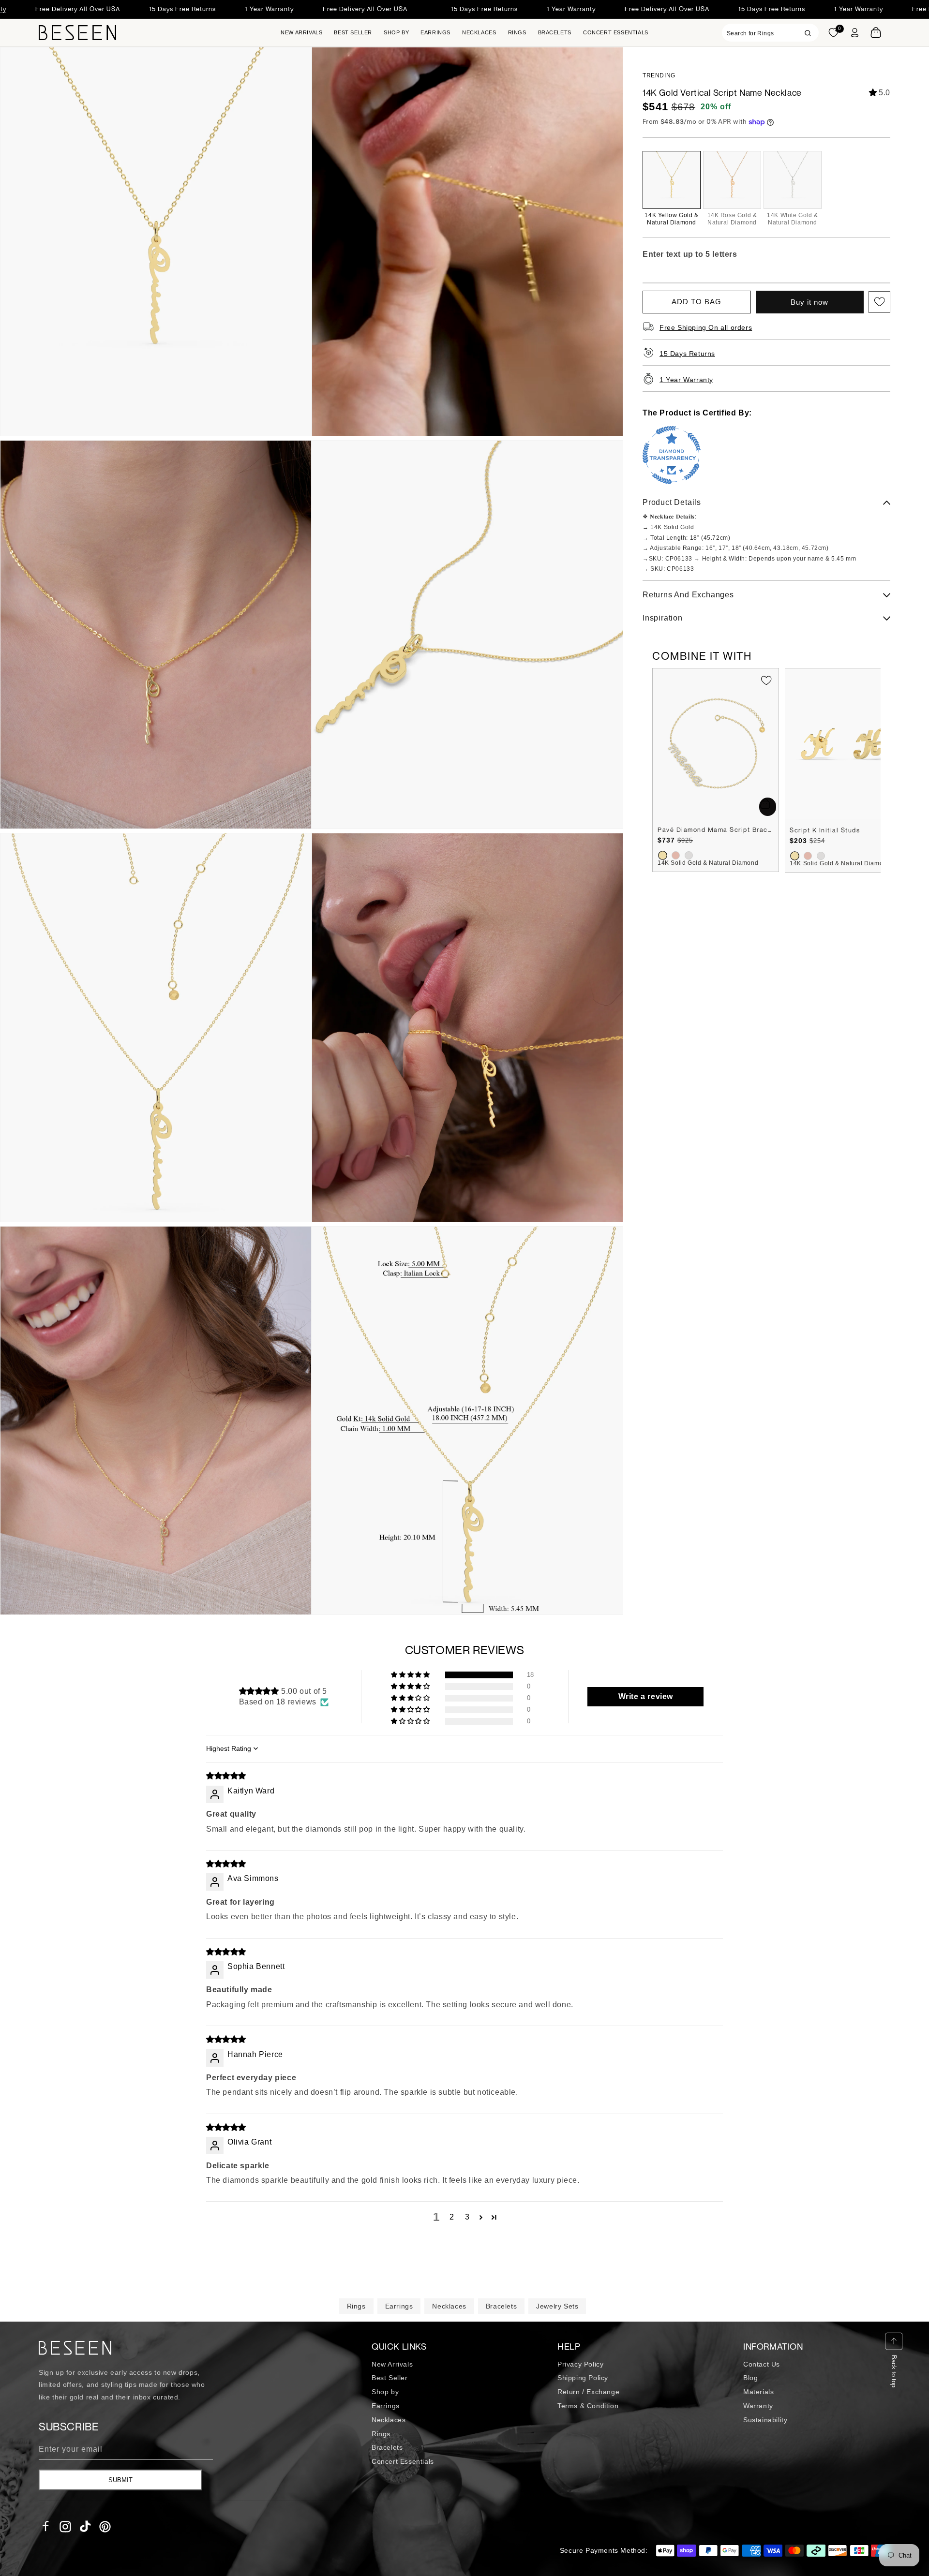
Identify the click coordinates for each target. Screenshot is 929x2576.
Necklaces (449, 2306)
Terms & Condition (588, 2406)
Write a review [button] (646, 1696)
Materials (758, 2392)
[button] (396, 33)
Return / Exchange (588, 2392)
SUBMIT (120, 2480)
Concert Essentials (403, 2461)
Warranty (758, 2406)
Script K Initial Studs (825, 830)
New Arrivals (392, 2364)
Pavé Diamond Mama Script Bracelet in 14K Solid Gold (716, 829)
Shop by (385, 2392)
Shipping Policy (583, 2378)
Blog (750, 2378)
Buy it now (809, 302)
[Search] (808, 33)
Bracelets (501, 2306)
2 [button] (452, 2217)
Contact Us (762, 2364)
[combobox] (770, 33)
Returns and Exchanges (688, 595)
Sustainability (765, 2420)
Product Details (672, 503)
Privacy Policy (580, 2364)
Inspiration (663, 618)
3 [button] (467, 2217)
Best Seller (390, 2378)
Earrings (399, 2306)
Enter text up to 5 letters (690, 254)
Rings (356, 2306)
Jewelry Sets (557, 2306)
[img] (226, 1776)
